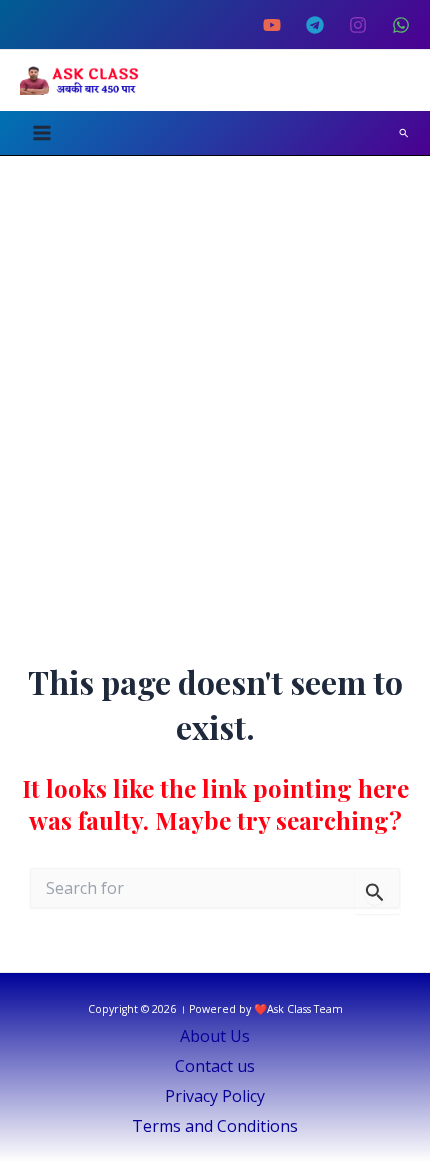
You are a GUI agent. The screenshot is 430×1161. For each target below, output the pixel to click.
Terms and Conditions (215, 1126)
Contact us (215, 1066)
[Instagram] (358, 25)
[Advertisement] (215, 381)
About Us (215, 1036)
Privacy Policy (215, 1096)
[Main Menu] (42, 133)
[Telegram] (315, 25)
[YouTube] (272, 25)
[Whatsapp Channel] (401, 25)
